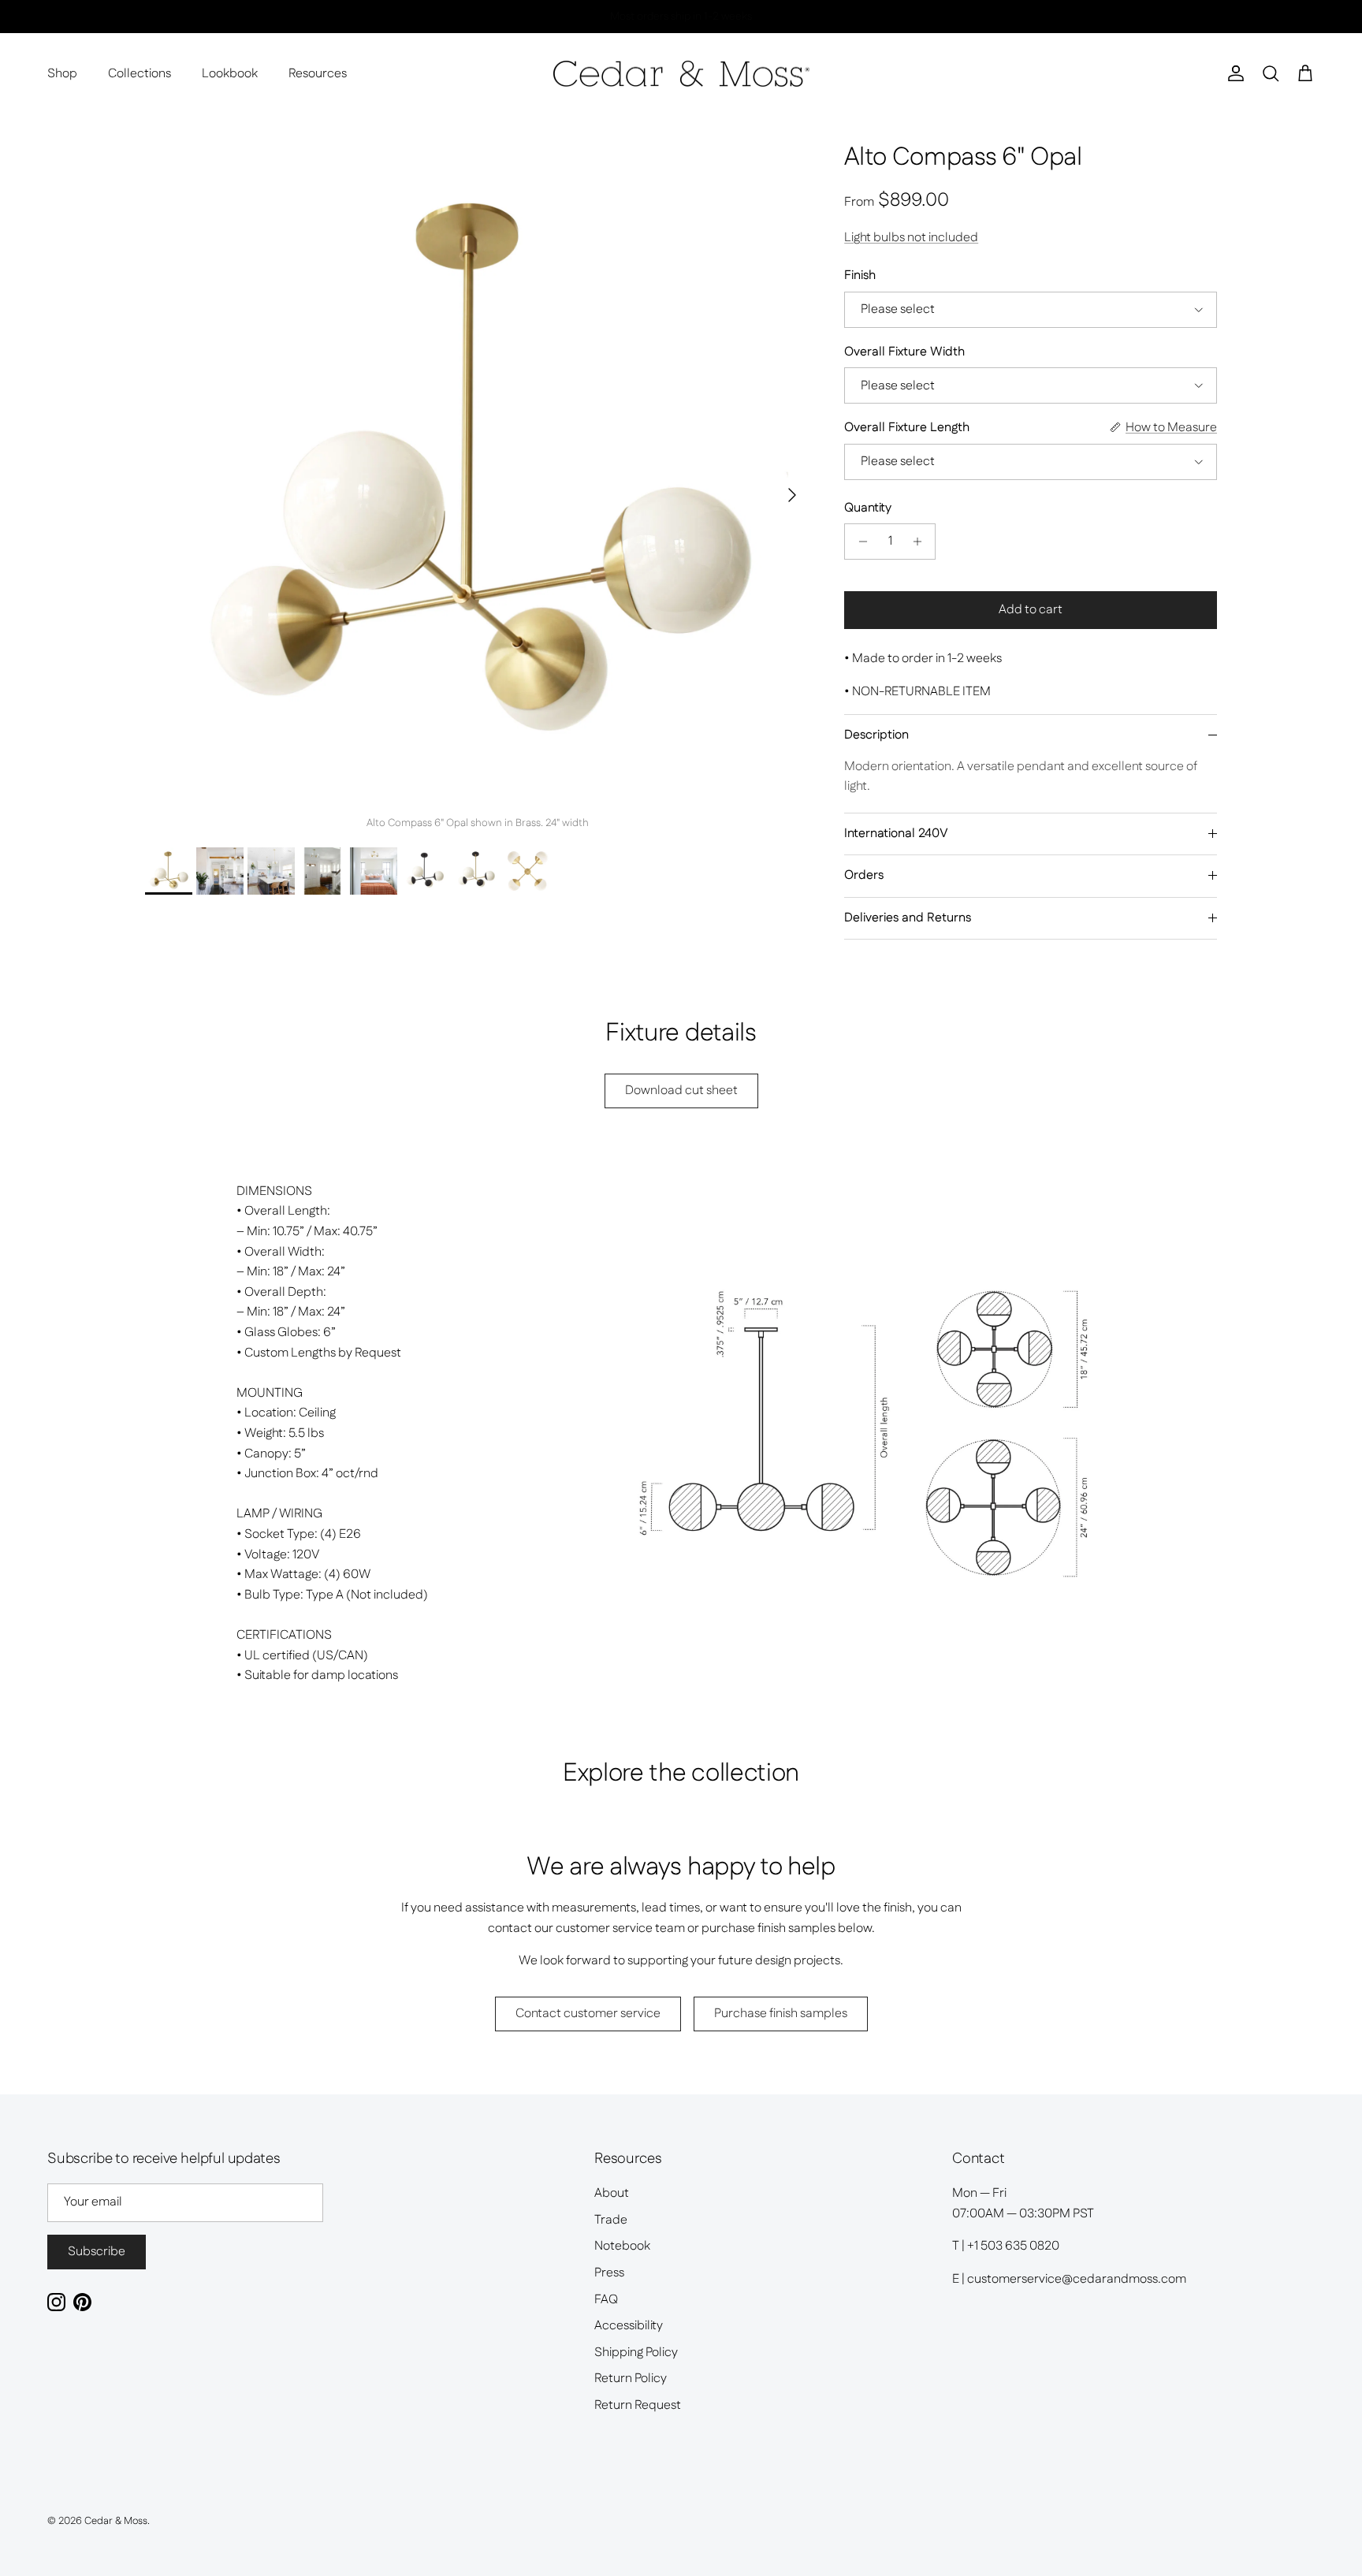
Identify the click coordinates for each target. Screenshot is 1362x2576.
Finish (860, 276)
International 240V (896, 834)
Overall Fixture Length (907, 428)
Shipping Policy (636, 2353)
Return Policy (631, 2379)
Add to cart (1031, 610)
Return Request (638, 2405)
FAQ (606, 2300)
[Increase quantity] (921, 542)
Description (876, 735)
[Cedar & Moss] (681, 74)
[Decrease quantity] (859, 542)
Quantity (868, 508)
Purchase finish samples (781, 2014)
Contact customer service (588, 2014)
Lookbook (230, 74)
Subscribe (97, 2252)
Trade (611, 2220)
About (612, 2193)
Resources (318, 74)
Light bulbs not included (911, 238)
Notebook (622, 2246)
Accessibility (629, 2326)
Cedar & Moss (116, 2521)
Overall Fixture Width (904, 352)
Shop (62, 74)
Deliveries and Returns (908, 918)
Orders (864, 875)
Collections (140, 74)
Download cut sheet (681, 1091)
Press (609, 2273)
